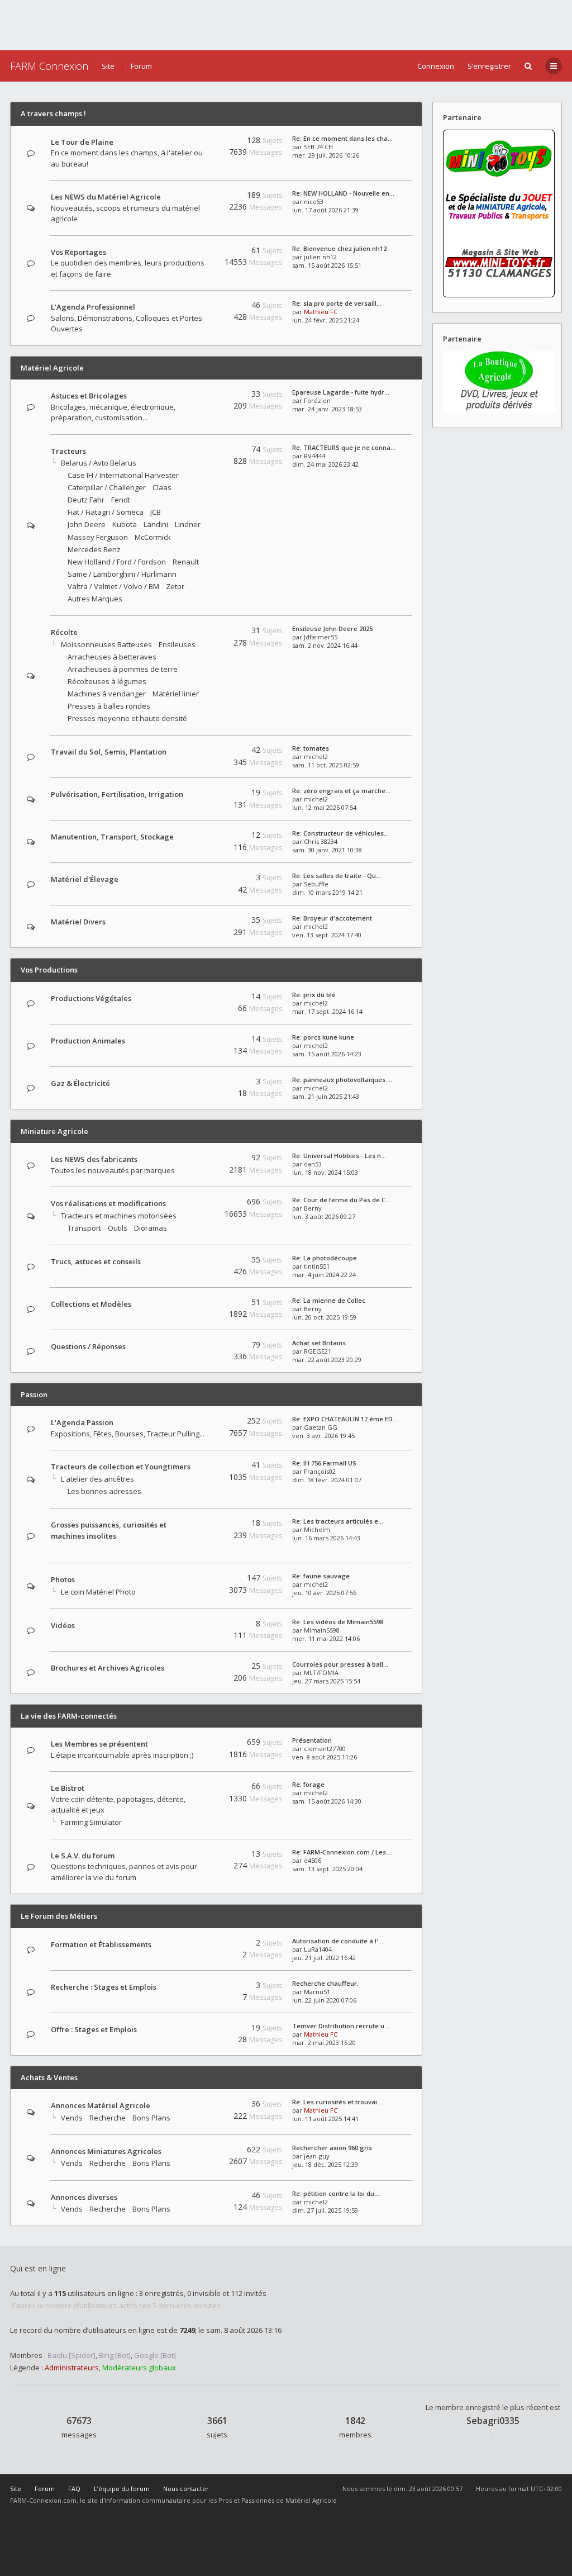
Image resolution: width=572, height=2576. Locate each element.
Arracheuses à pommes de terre (123, 669)
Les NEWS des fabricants (94, 1159)
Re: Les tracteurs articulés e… (338, 1521)
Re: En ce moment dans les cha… (342, 138)
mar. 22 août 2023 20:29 (327, 1360)
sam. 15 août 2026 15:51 (327, 265)
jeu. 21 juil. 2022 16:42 (324, 1958)
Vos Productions (49, 970)
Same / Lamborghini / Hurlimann (122, 574)
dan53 (313, 1164)
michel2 (316, 756)
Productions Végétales (91, 998)
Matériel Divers (78, 922)
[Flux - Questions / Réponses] (202, 1347)
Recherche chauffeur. (325, 1983)
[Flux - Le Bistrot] (202, 1788)
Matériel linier (176, 694)
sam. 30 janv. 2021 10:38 (327, 850)
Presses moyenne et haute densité (127, 718)
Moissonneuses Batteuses (106, 644)
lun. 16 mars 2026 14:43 (326, 1538)
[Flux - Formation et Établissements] (202, 1945)
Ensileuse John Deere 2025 (332, 628)
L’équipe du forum (122, 2489)
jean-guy (317, 2156)
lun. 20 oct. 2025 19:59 (324, 1317)
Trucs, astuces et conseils (96, 1261)
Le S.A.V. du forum (83, 1856)
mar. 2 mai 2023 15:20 (324, 2043)
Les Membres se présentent (99, 1744)
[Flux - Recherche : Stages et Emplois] (202, 1987)
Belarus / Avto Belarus (99, 463)
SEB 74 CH (318, 147)
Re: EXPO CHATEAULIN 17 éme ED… (345, 1419)
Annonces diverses (84, 2197)
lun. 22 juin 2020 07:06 (324, 2000)
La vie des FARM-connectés (69, 1716)
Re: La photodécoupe (325, 1258)
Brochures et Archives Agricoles (108, 1668)
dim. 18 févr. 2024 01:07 (327, 1480)
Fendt (121, 500)
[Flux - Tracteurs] (202, 451)
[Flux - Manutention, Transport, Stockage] (202, 837)
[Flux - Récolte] (202, 632)
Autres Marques (95, 599)
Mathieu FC (321, 312)
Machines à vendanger (107, 694)
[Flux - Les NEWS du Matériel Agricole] (202, 197)
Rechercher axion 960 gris (332, 2148)
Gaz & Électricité (80, 1083)
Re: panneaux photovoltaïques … (342, 1080)
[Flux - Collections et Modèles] (202, 1304)
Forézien (317, 400)
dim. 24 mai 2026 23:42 (325, 464)
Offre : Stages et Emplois (94, 2029)
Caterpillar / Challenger (107, 487)
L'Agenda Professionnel (93, 307)
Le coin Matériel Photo (98, 1592)
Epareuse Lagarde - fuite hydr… (341, 392)
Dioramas (151, 1228)
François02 (320, 1471)
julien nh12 (320, 257)
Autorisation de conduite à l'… (338, 1941)
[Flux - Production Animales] (202, 1041)
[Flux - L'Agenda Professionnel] (202, 307)
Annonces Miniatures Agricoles (106, 2151)
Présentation (312, 1740)
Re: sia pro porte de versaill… (337, 303)
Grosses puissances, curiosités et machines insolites (109, 1530)
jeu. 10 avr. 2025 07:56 (324, 1593)
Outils (118, 1228)
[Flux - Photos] (202, 1580)
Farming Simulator (91, 1822)
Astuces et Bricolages (89, 396)
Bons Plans (151, 2118)
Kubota (125, 524)
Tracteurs (68, 451)
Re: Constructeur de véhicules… (340, 833)
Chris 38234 (321, 841)
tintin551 (317, 1266)
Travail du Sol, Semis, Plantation (109, 752)
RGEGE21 (318, 1351)
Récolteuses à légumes (107, 681)
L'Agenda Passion (82, 1422)
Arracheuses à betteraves (112, 657)
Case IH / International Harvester (123, 475)
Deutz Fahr (86, 500)
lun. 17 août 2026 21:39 (325, 210)
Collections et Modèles (91, 1304)
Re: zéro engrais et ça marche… (341, 791)
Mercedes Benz (94, 549)
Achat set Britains (319, 1343)
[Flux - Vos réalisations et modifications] (202, 1204)
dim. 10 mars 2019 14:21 (327, 892)
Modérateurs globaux (139, 2368)
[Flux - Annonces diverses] (202, 2197)
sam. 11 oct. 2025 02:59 (326, 765)
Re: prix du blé (314, 995)
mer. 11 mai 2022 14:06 (326, 1638)
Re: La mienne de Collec (329, 1300)
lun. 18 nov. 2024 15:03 (325, 1172)
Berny (313, 1208)
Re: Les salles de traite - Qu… (337, 876)
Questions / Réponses (88, 1346)
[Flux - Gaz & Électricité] (202, 1083)
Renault (186, 562)
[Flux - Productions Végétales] (202, 998)
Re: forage (308, 1784)
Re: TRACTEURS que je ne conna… (344, 447)
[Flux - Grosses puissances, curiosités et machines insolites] (202, 1547)
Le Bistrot (68, 1788)
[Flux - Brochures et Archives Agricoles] (202, 1668)
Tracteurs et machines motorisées (119, 1216)
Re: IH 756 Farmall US (324, 1463)
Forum (141, 66)
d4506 (313, 1860)
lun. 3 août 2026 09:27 (324, 1216)
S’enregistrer (489, 66)
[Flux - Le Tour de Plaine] (202, 142)
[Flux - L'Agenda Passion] (202, 1423)
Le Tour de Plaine (82, 142)
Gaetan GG (321, 1427)
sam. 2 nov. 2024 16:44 (325, 645)
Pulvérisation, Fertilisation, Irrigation (117, 794)
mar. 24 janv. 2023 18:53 (327, 409)
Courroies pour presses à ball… (340, 1664)
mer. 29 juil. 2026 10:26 (326, 155)
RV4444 (314, 456)
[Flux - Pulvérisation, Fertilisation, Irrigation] (202, 794)
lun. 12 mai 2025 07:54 (324, 807)
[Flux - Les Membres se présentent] (202, 1744)
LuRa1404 (318, 1949)
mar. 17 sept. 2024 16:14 (327, 1011)
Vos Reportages (78, 252)
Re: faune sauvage (321, 1576)
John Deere (87, 524)
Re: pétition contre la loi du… (336, 2193)
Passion (34, 1394)
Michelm (317, 1529)
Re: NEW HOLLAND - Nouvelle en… (343, 193)
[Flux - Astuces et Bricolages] (202, 396)
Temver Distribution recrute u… (341, 2026)
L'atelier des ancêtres (97, 1479)
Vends (72, 2118)
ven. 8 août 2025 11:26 (325, 1757)
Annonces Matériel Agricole (101, 2105)
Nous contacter (186, 2489)
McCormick (153, 537)
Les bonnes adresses (104, 1491)
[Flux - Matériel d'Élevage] (202, 879)
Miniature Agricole (54, 1131)
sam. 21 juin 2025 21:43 (326, 1096)
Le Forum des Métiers (59, 1916)
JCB (156, 512)
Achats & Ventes (49, 2077)
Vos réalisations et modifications (108, 1203)
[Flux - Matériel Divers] (202, 922)
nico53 (314, 201)
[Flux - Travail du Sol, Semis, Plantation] (202, 752)
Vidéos (63, 1625)
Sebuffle (316, 884)
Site (108, 66)
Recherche (108, 2118)
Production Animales (88, 1041)
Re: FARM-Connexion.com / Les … (342, 1852)
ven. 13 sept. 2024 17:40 (327, 935)
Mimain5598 (322, 1630)
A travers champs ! (53, 113)
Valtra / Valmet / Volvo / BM (113, 586)
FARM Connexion (49, 66)
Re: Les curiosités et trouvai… (337, 2102)
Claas (162, 487)
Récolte (64, 632)
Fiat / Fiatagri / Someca (106, 512)
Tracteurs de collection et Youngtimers (121, 1467)
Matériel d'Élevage (85, 879)
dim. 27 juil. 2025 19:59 (325, 2210)
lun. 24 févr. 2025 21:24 (326, 320)
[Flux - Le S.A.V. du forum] (202, 1856)
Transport (84, 1228)
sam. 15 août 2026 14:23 (327, 1054)
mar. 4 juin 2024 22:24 (324, 1275)
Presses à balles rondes (109, 706)
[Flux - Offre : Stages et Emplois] (202, 2030)
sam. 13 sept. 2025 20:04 (327, 1869)
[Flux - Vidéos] (202, 1626)
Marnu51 (317, 1992)
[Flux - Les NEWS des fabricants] (202, 1159)
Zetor (175, 586)
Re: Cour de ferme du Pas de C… (341, 1200)
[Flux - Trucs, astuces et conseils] (202, 1262)
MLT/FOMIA (321, 1673)
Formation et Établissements (101, 1944)
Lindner (188, 524)
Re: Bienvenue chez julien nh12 (339, 248)
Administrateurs (72, 2368)
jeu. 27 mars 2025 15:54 (326, 1681)
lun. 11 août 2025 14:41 (325, 2119)
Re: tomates (311, 748)
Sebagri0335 (493, 2421)
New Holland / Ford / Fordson (117, 562)
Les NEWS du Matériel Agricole (106, 197)
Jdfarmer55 (321, 637)
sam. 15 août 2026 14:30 (327, 1801)
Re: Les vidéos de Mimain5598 (338, 1622)
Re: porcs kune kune (323, 1037)
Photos (63, 1579)
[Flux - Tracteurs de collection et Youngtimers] (202, 1467)
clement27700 (325, 1749)
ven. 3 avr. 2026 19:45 (323, 1436)
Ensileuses (177, 644)
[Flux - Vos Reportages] (202, 252)
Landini (156, 524)
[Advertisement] (286, 25)
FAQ (74, 2489)
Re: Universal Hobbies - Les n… (339, 1156)
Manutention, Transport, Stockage (112, 837)
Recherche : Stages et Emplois (104, 1987)
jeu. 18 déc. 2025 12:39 (325, 2164)
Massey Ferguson (98, 537)
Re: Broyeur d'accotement (332, 918)
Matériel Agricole (52, 368)
